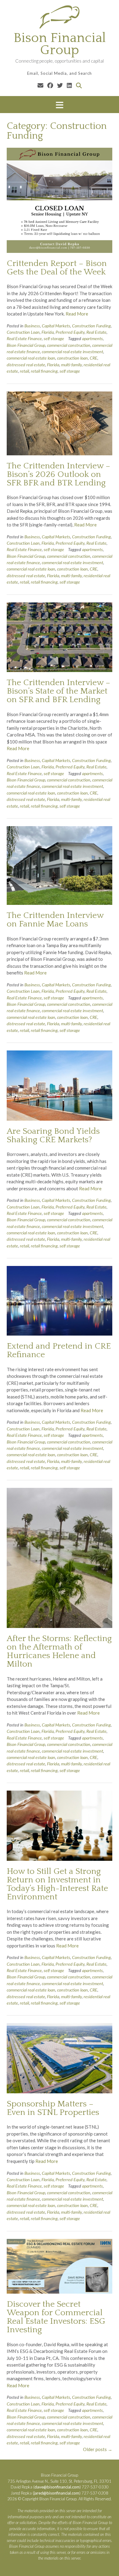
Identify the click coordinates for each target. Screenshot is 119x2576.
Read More (77, 314)
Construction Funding (91, 326)
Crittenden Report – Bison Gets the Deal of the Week (57, 268)
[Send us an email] (40, 85)
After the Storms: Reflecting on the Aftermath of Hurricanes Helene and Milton (59, 1651)
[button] (60, 105)
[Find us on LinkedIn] (69, 85)
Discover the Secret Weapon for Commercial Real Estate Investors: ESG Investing (56, 2317)
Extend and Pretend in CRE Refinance (59, 1350)
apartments (92, 338)
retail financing (44, 371)
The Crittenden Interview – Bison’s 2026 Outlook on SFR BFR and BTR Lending (58, 474)
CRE (94, 358)
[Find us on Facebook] (50, 85)
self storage (54, 338)
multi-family (71, 365)
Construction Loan (23, 332)
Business (32, 326)
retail (24, 371)
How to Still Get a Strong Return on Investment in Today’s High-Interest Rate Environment (57, 1884)
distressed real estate (26, 365)
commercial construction (69, 345)
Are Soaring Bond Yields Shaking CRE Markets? (53, 1135)
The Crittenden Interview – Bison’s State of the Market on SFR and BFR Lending (58, 691)
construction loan (72, 358)
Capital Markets (56, 326)
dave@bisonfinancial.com (57, 2487)
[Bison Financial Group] (60, 17)
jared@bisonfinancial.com (57, 2493)
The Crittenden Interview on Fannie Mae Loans (55, 920)
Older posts (98, 2449)
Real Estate (96, 332)
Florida (48, 332)
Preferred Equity (70, 332)
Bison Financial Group (60, 44)
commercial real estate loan (31, 358)
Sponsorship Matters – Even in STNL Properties (53, 2108)
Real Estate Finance (24, 338)
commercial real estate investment (72, 352)
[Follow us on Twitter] (60, 85)
